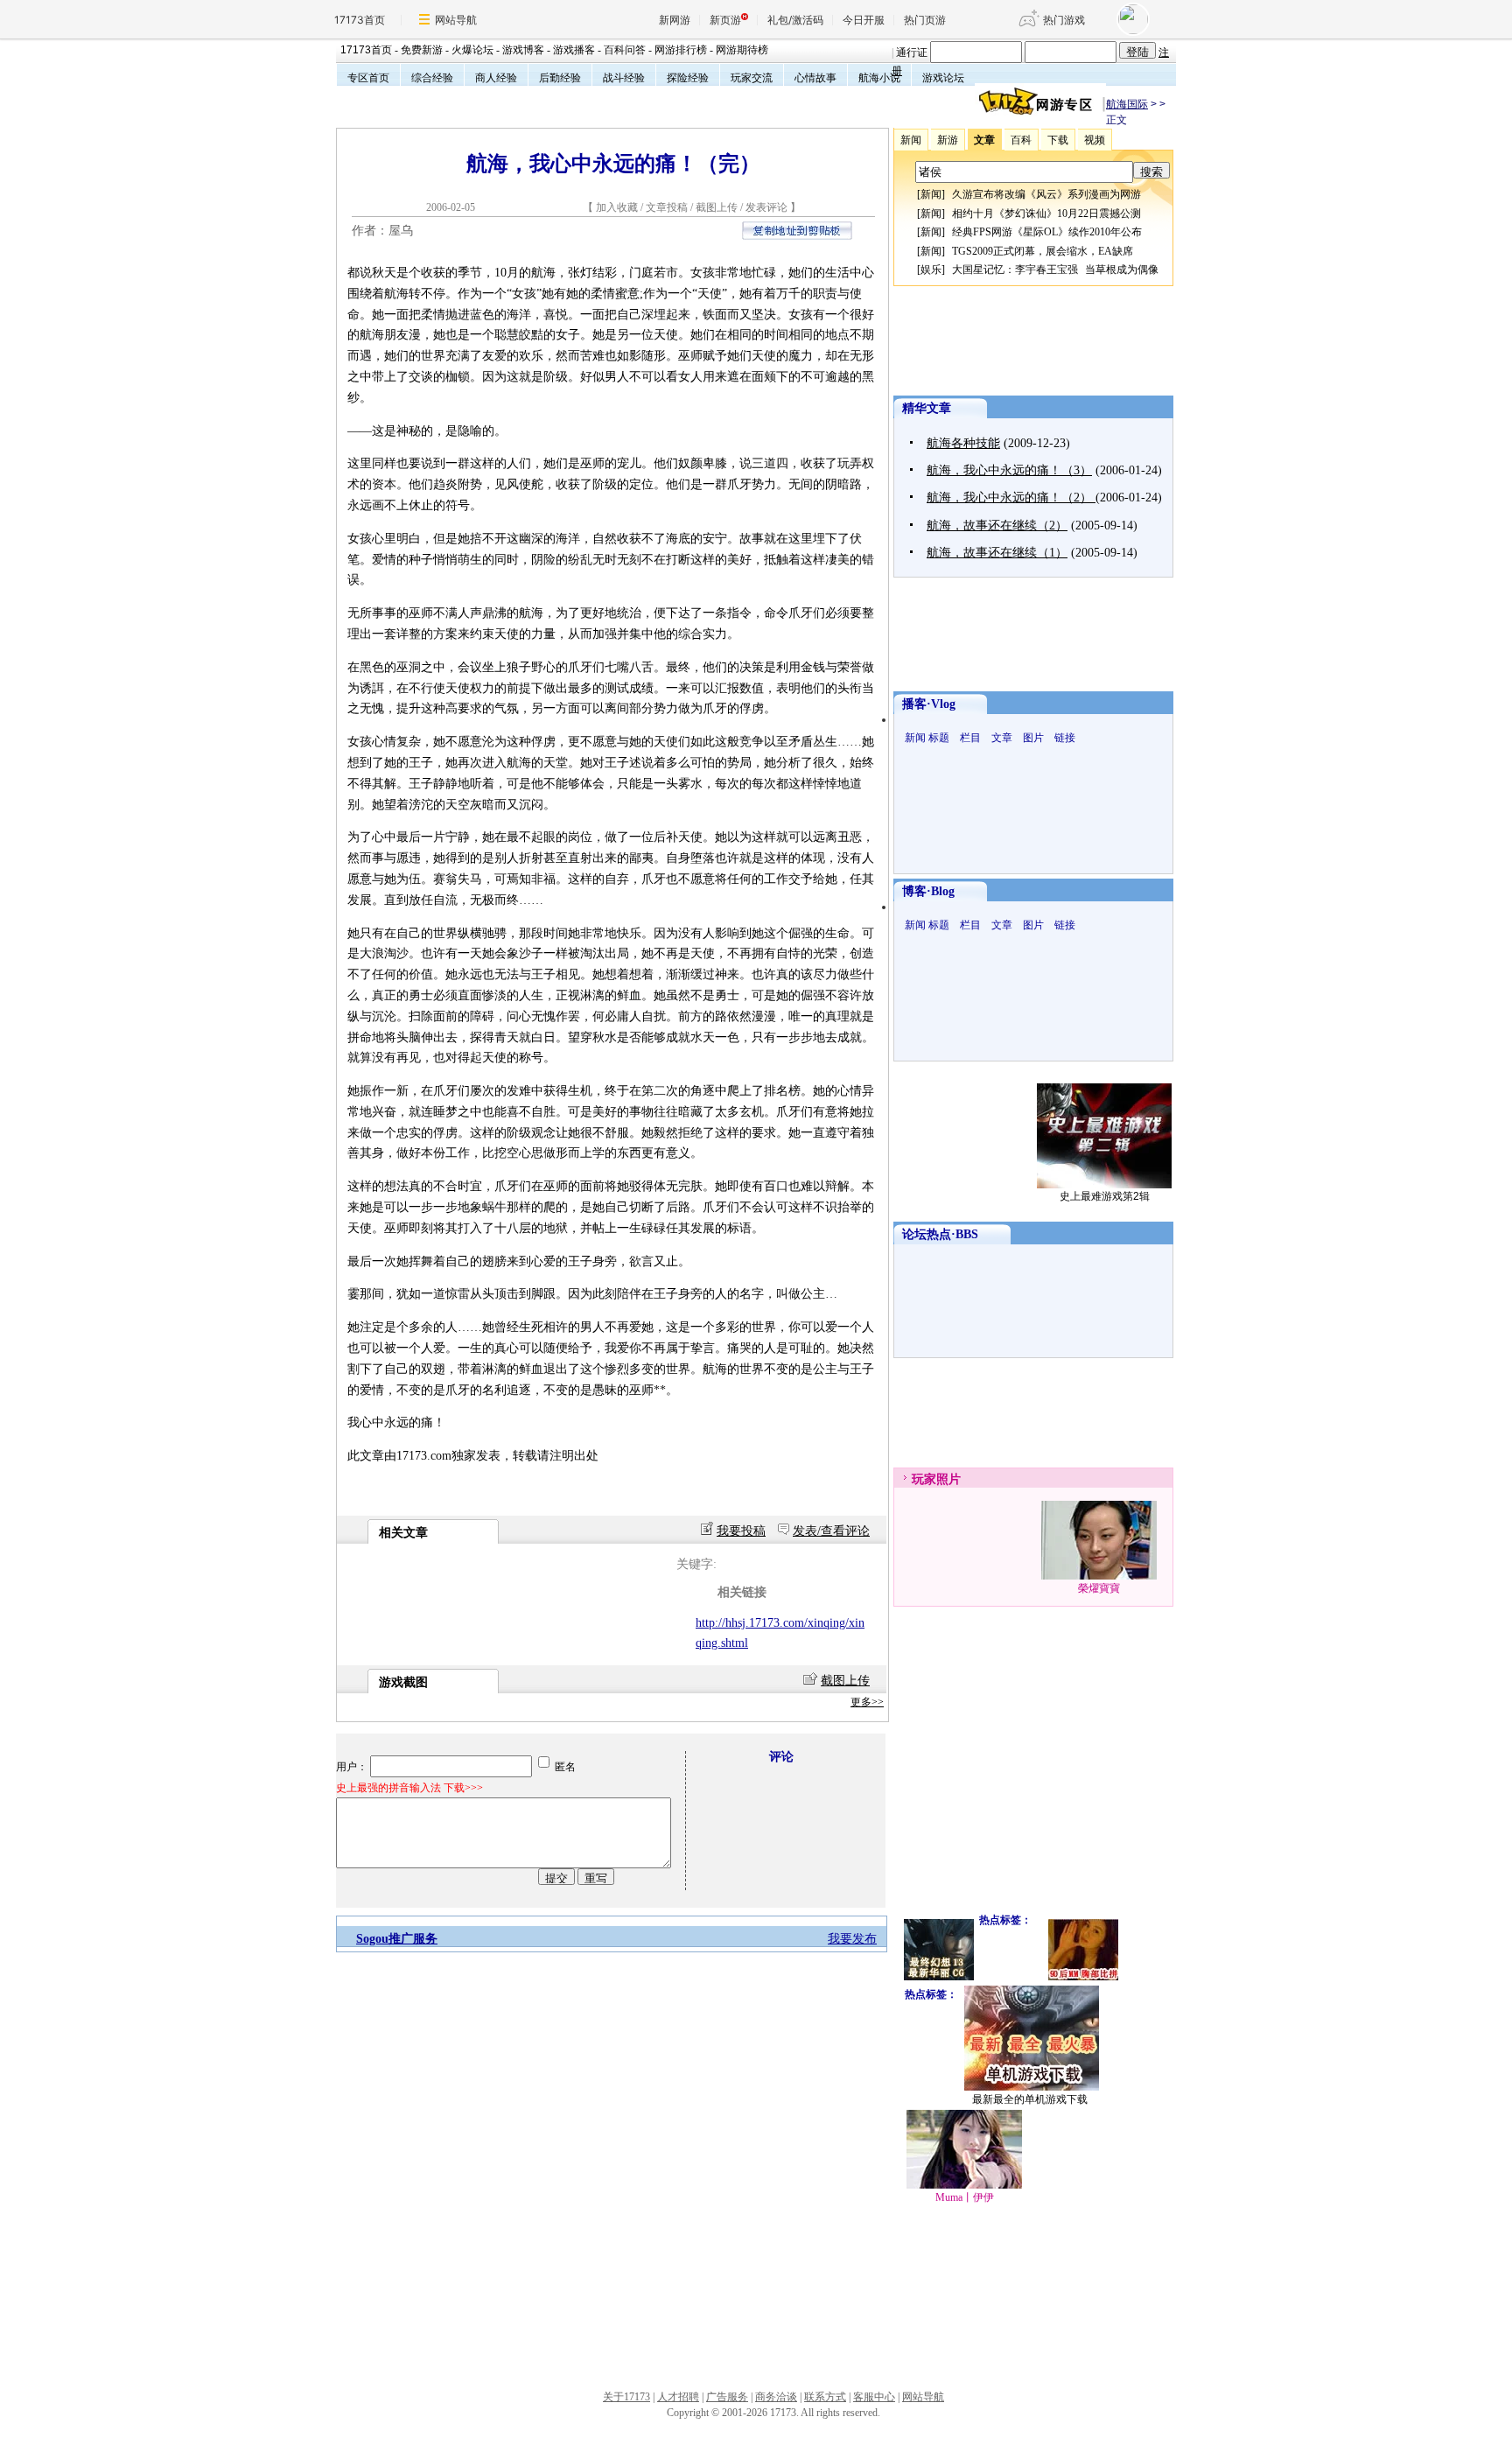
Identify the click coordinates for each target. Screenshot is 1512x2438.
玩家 (924, 1479)
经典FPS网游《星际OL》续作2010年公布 (1047, 232)
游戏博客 (523, 50)
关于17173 (626, 2397)
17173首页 (360, 20)
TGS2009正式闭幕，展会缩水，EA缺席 (1043, 251)
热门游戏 (1064, 20)
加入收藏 (617, 207)
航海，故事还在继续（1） (997, 553)
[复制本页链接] (797, 236)
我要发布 (852, 1939)
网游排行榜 (681, 50)
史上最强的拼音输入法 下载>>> (409, 1788)
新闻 (931, 194)
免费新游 (422, 50)
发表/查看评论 (831, 1531)
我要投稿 (741, 1531)
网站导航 (456, 20)
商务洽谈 (776, 2397)
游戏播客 (574, 50)
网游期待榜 (742, 50)
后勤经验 (560, 78)
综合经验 (432, 78)
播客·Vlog (929, 704)
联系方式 (825, 2397)
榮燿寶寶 (1099, 1588)
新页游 (725, 20)
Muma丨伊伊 (965, 2197)
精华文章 (927, 408)
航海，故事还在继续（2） (997, 525)
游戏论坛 (943, 78)
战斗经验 (624, 78)
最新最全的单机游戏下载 (1030, 2099)
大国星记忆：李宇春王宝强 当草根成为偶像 (1055, 270)
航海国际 (1127, 104)
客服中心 (874, 2397)
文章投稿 (668, 207)
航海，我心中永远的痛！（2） (1011, 497)
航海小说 (879, 78)
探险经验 (688, 78)
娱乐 (931, 270)
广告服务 (727, 2397)
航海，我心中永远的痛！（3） (1009, 470)
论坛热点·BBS (940, 1234)
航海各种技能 (963, 443)
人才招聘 (678, 2397)
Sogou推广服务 (397, 1939)
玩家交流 (752, 78)
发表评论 (766, 207)
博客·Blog (928, 891)
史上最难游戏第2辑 (1105, 1196)
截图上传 (717, 207)
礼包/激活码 (795, 20)
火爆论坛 (472, 50)
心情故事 (815, 78)
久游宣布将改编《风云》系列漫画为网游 (1046, 194)
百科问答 (625, 50)
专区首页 (368, 78)
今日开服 (864, 20)
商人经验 (496, 78)
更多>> (867, 1702)
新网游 (675, 20)
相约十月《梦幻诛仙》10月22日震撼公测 (1046, 214)
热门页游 (925, 20)
